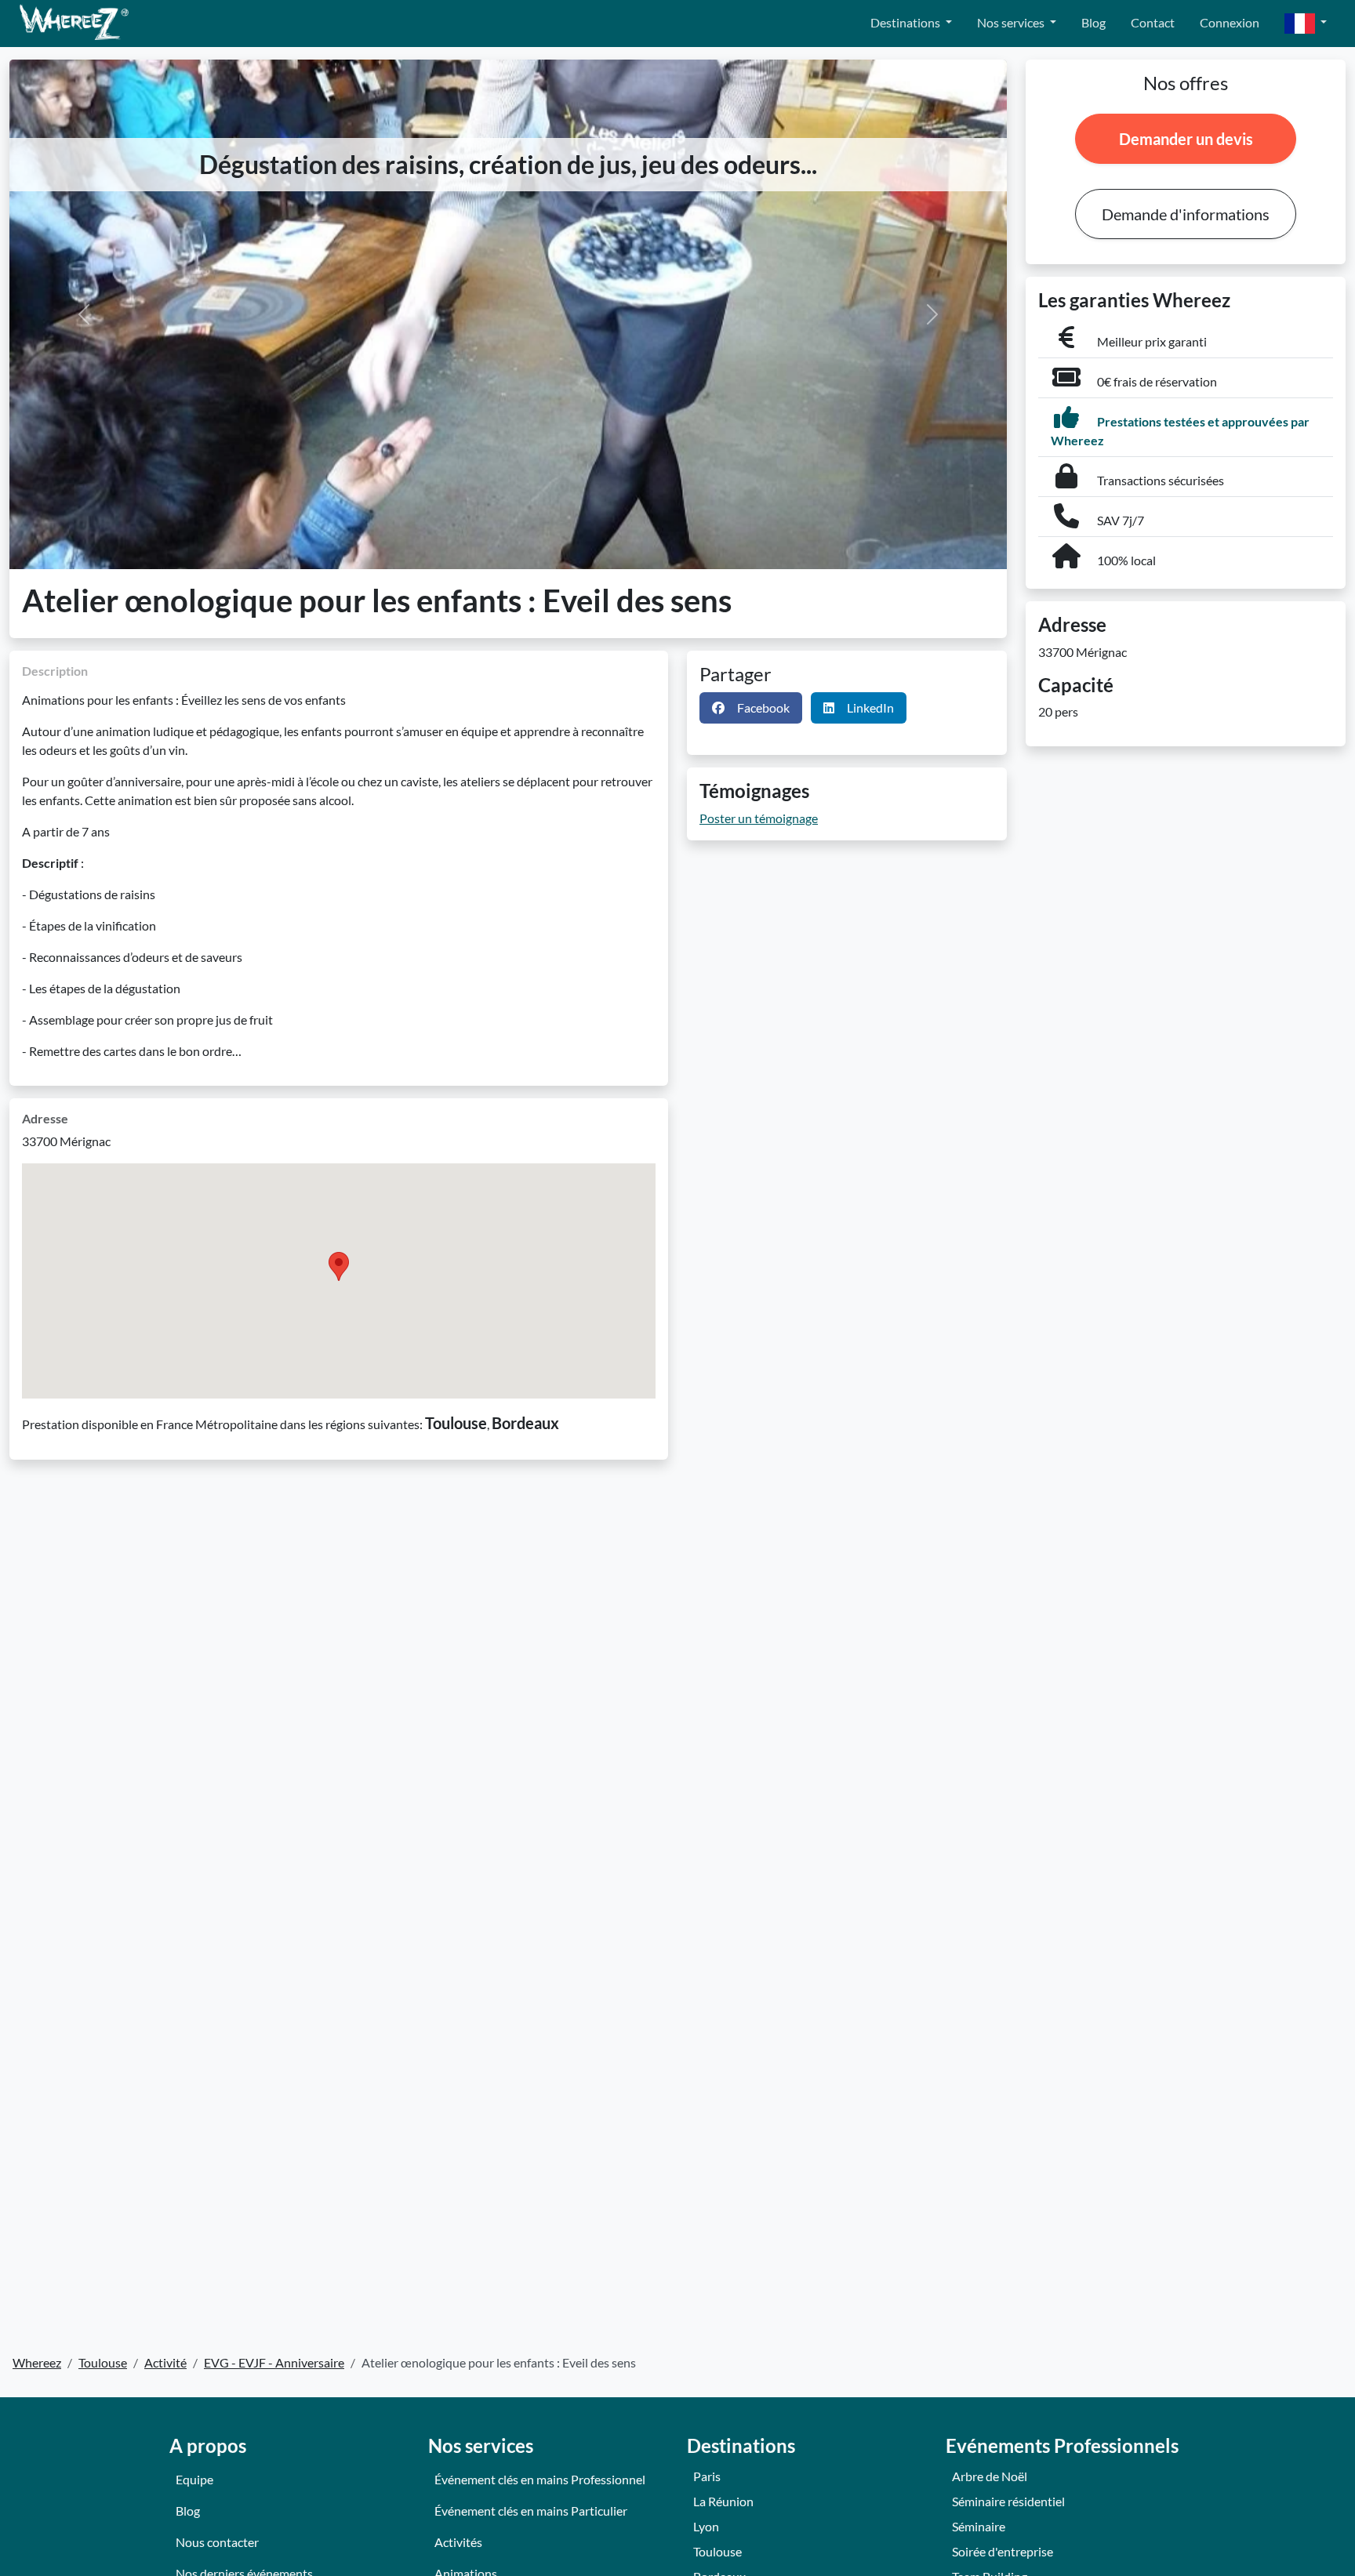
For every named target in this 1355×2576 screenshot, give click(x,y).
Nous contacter (217, 2542)
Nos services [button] (1012, 22)
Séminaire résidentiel (1008, 2501)
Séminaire (979, 2526)
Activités (458, 2542)
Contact (1153, 22)
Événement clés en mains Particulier (531, 2511)
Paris (707, 2476)
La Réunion (723, 2501)
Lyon (706, 2526)
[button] (1306, 24)
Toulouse (717, 2551)
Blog (1093, 22)
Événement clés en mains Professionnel (540, 2479)
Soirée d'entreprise (1003, 2551)
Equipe (194, 2479)
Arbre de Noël (990, 2476)
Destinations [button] (906, 22)
